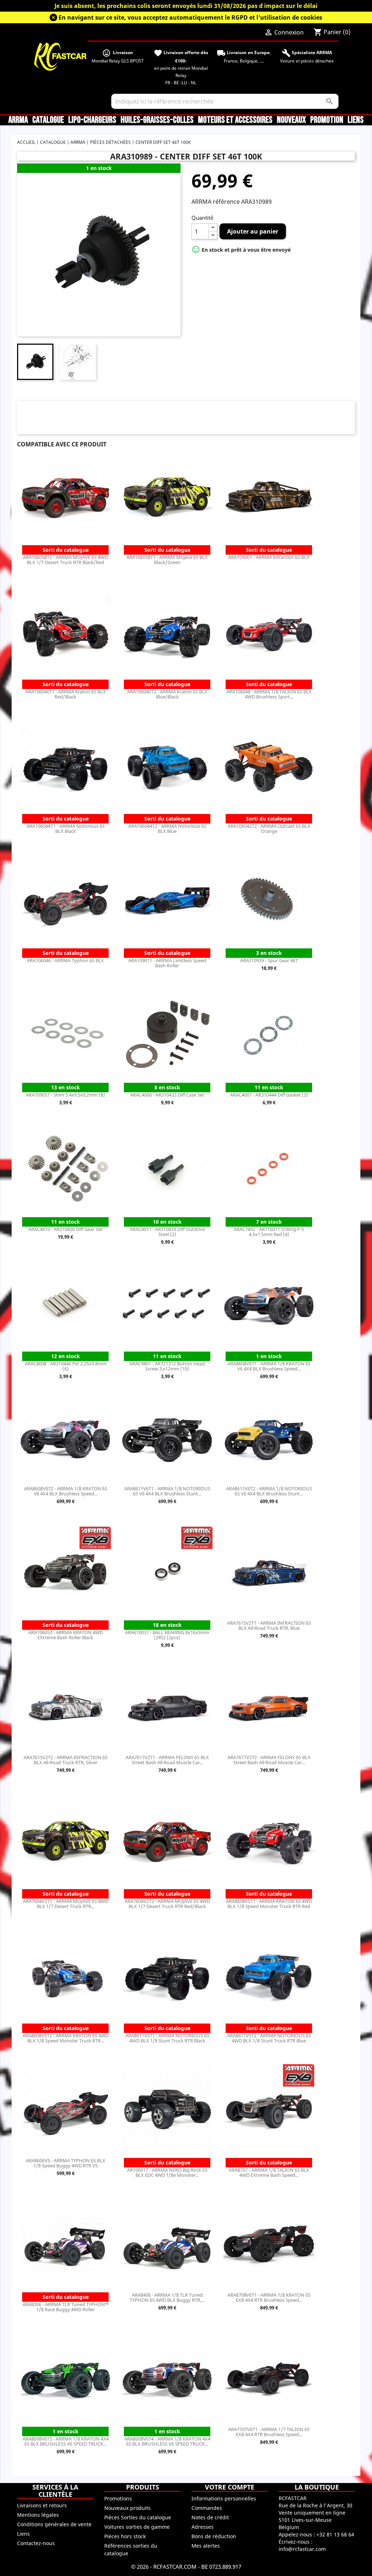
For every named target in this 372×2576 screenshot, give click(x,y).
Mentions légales (38, 2515)
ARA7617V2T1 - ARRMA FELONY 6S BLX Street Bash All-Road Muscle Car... (167, 1760)
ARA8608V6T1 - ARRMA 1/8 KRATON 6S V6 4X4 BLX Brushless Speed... (269, 1366)
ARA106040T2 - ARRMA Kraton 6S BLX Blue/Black (167, 694)
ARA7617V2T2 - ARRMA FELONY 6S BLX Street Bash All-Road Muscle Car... (269, 1760)
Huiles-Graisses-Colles (157, 120)
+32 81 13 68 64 (335, 2534)
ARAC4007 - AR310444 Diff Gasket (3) (269, 1095)
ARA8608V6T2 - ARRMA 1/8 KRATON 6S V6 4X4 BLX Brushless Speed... (66, 1491)
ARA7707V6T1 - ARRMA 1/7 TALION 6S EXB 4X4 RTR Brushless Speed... (269, 2432)
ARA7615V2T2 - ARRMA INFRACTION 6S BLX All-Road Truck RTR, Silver (66, 1760)
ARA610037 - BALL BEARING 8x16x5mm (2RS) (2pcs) (167, 1635)
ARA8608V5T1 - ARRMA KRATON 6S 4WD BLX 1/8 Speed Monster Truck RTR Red (269, 1904)
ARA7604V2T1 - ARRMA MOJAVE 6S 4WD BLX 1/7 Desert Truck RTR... (66, 1904)
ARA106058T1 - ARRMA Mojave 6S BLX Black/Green (167, 560)
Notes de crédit (210, 2517)
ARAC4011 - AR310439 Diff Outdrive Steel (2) (167, 1232)
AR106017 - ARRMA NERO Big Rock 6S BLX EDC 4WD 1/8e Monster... (167, 2172)
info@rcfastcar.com (302, 2549)
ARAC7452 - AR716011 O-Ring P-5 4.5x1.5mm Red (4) (269, 1232)
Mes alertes (206, 2546)
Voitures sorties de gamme (137, 2527)
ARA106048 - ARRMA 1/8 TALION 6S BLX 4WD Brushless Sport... (269, 694)
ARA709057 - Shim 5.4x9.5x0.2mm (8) (65, 1095)
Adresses (203, 2527)
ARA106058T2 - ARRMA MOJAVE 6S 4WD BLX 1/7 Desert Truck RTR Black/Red (65, 560)
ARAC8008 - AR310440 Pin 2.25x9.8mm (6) (66, 1366)
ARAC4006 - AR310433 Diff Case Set (167, 1095)
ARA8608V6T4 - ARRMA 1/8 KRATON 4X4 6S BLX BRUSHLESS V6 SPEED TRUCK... (167, 2441)
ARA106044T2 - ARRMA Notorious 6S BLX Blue (167, 829)
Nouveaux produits (128, 2508)
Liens (356, 120)
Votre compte (230, 2487)
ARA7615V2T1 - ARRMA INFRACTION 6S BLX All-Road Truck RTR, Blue (269, 1625)
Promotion (327, 120)
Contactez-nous (36, 2543)
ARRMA (18, 120)
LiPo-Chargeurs (92, 120)
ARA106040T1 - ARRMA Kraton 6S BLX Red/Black (66, 694)
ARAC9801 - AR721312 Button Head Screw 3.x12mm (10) (167, 1366)
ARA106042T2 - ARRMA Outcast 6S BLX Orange (269, 829)
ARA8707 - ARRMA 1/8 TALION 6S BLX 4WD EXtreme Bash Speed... (269, 2172)
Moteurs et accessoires (235, 120)
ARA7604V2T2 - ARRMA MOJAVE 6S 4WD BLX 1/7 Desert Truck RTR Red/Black (167, 1904)
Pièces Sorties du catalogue (138, 2517)
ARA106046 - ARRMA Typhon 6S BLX (65, 960)
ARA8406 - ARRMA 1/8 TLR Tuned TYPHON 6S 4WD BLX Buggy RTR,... (167, 2297)
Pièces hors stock (125, 2536)
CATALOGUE (48, 120)
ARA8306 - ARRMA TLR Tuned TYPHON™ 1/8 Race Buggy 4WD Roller (66, 2307)
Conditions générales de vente (54, 2524)
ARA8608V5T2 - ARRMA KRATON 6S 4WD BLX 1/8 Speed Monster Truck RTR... (66, 2038)
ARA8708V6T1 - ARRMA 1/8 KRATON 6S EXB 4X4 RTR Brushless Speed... (269, 2297)
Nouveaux (291, 120)
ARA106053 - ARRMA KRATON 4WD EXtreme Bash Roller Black (66, 1635)
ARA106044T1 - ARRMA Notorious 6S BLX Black (66, 829)
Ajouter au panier (253, 231)
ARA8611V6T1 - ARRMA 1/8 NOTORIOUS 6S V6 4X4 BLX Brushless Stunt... (167, 1491)
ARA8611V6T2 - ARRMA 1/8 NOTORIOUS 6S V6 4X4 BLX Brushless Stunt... (269, 1491)
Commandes (207, 2508)
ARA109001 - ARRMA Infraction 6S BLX (269, 557)
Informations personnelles (224, 2498)
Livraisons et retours (42, 2505)
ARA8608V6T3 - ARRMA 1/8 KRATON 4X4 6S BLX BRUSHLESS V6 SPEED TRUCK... (66, 2441)
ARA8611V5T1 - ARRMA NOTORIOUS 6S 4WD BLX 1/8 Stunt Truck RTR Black (167, 2038)
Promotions (118, 2498)
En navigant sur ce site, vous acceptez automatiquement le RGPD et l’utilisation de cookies (190, 17)
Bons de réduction (214, 2536)
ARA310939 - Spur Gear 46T (269, 960)
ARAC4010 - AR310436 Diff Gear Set (65, 1229)
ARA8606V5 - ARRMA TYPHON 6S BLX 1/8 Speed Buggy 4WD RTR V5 (66, 2163)
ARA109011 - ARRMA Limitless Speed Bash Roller (167, 963)
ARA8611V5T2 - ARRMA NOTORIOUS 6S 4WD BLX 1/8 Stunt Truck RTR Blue (269, 2038)
